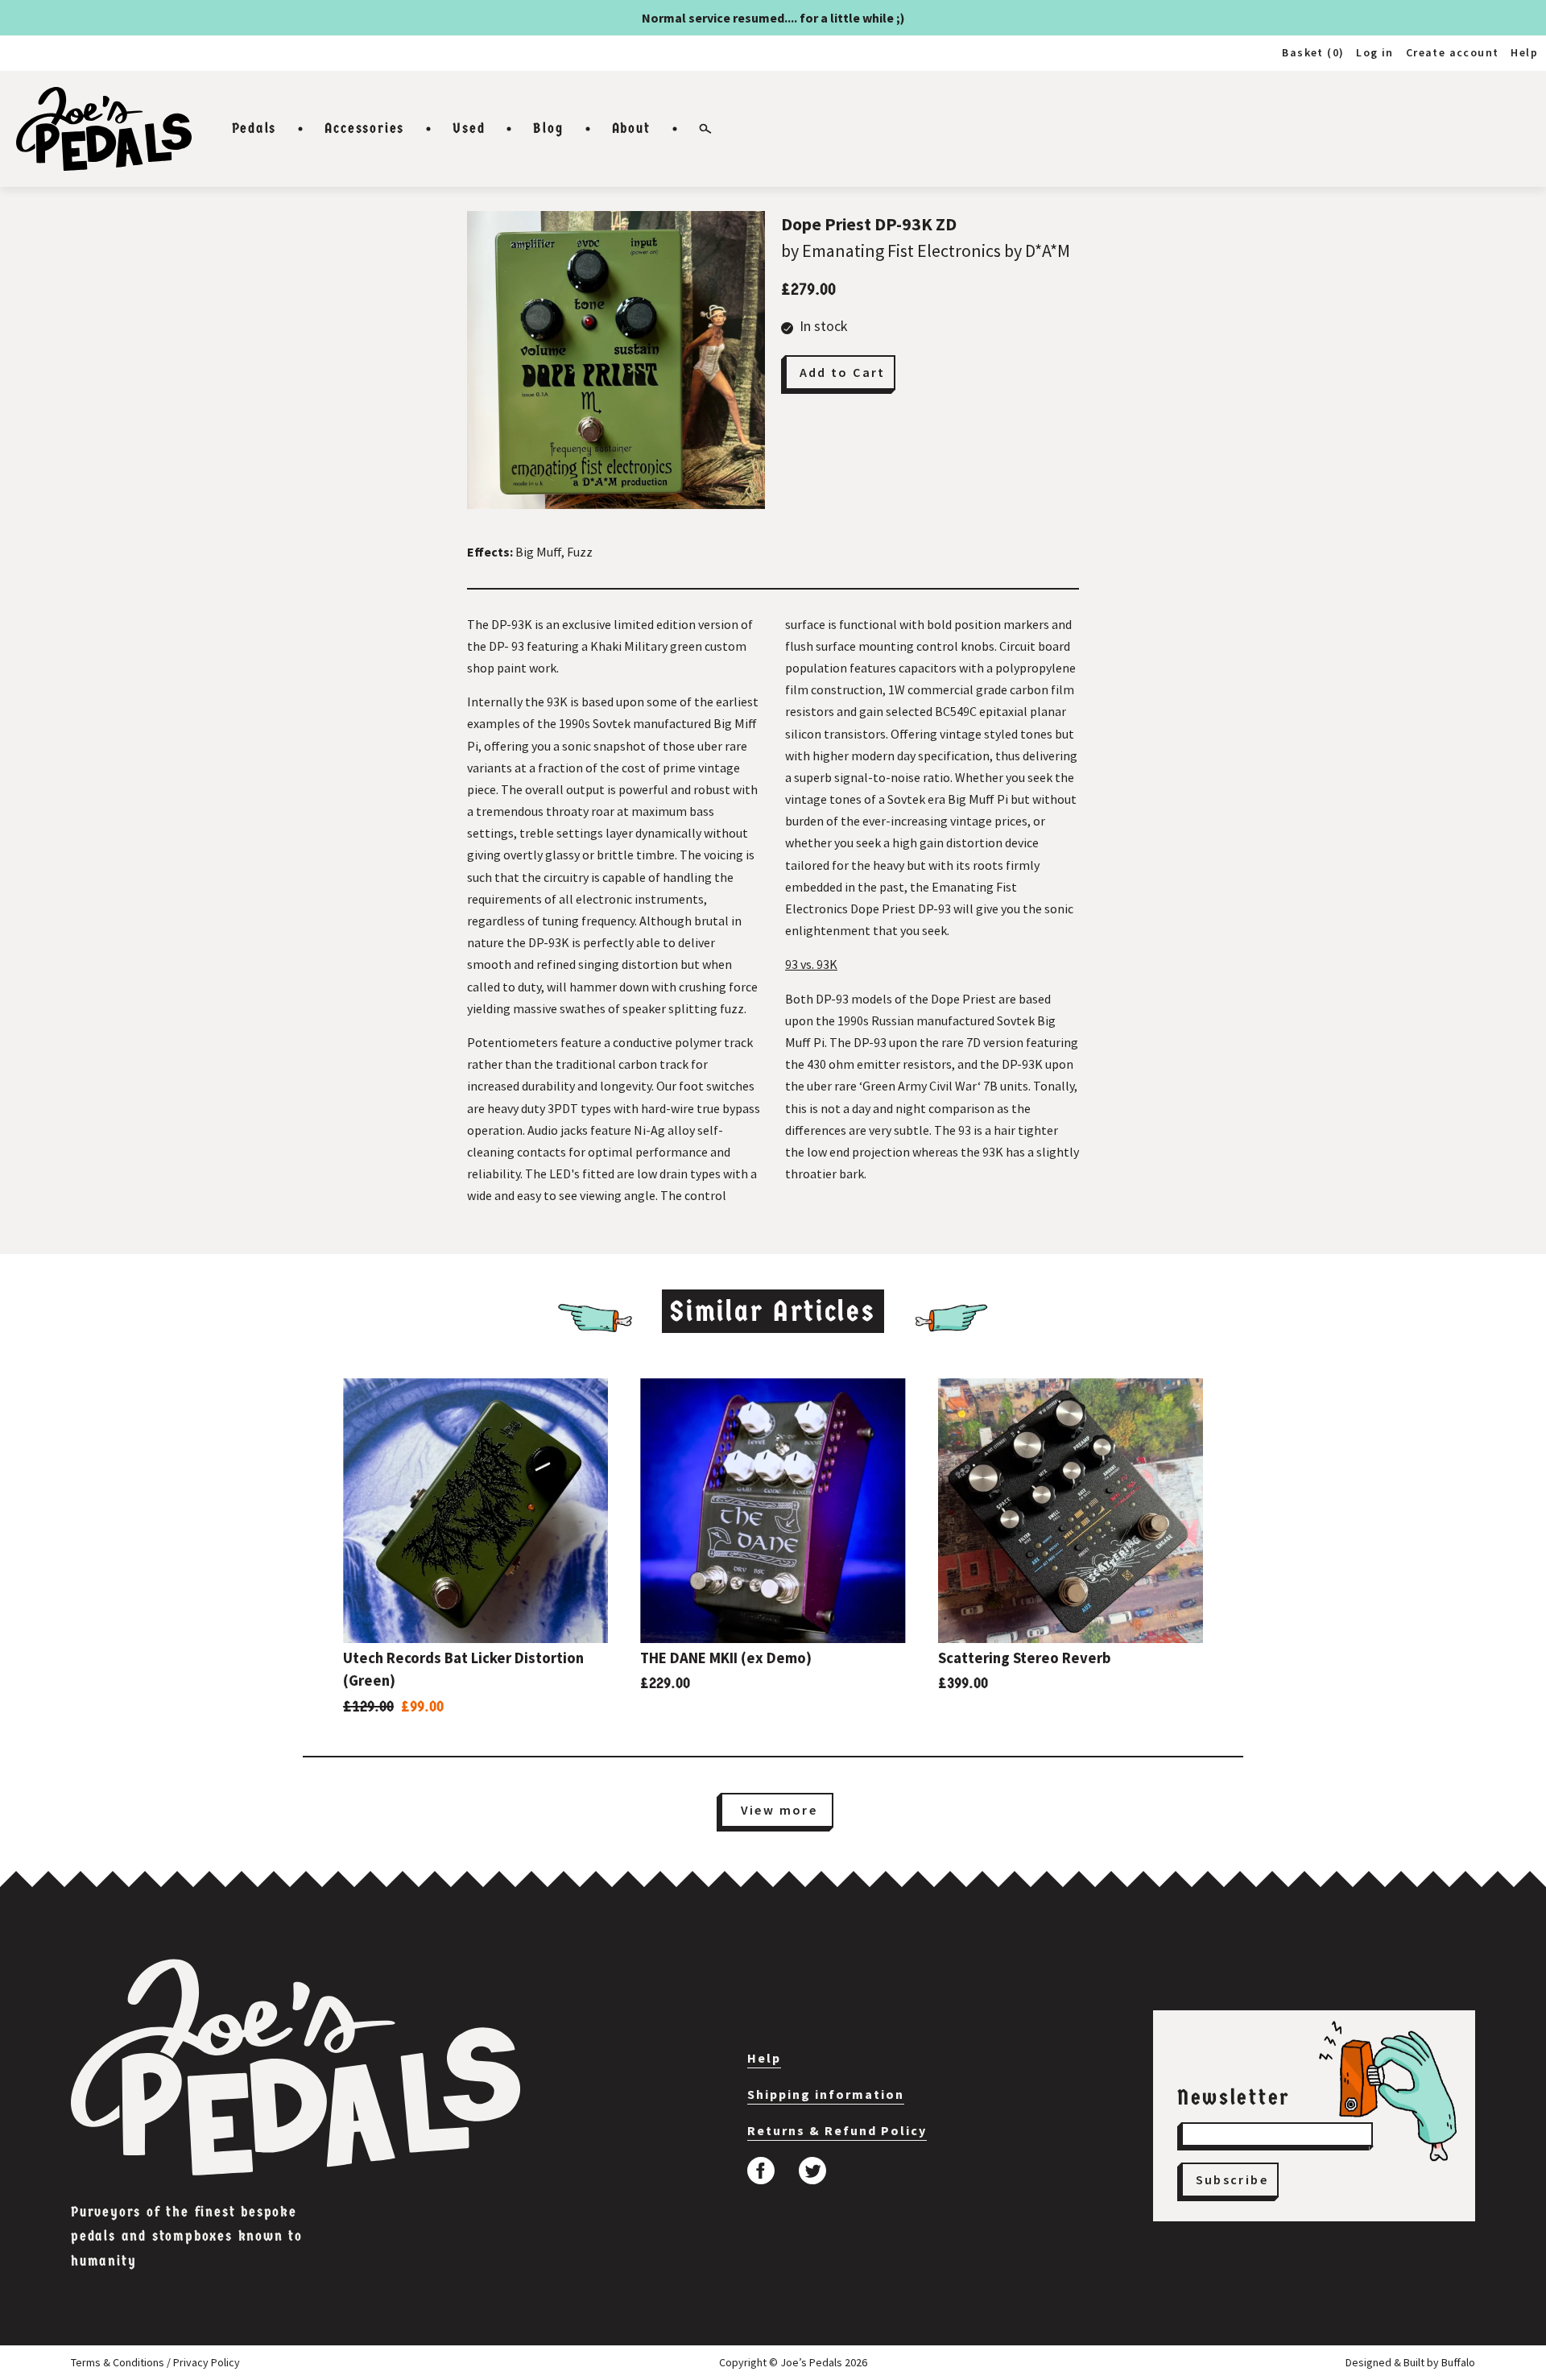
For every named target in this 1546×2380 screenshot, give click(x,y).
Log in (1374, 52)
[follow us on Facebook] (761, 2171)
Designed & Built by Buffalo (1410, 2362)
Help (1524, 52)
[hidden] (296, 2067)
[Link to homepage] (104, 129)
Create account (1453, 52)
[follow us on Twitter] (812, 2171)
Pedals (254, 128)
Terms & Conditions (118, 2362)
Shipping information (826, 2094)
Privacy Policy (207, 2362)
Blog (548, 128)
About (631, 128)
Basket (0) (1313, 52)
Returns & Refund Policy (837, 2130)
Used (469, 128)
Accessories (364, 128)
